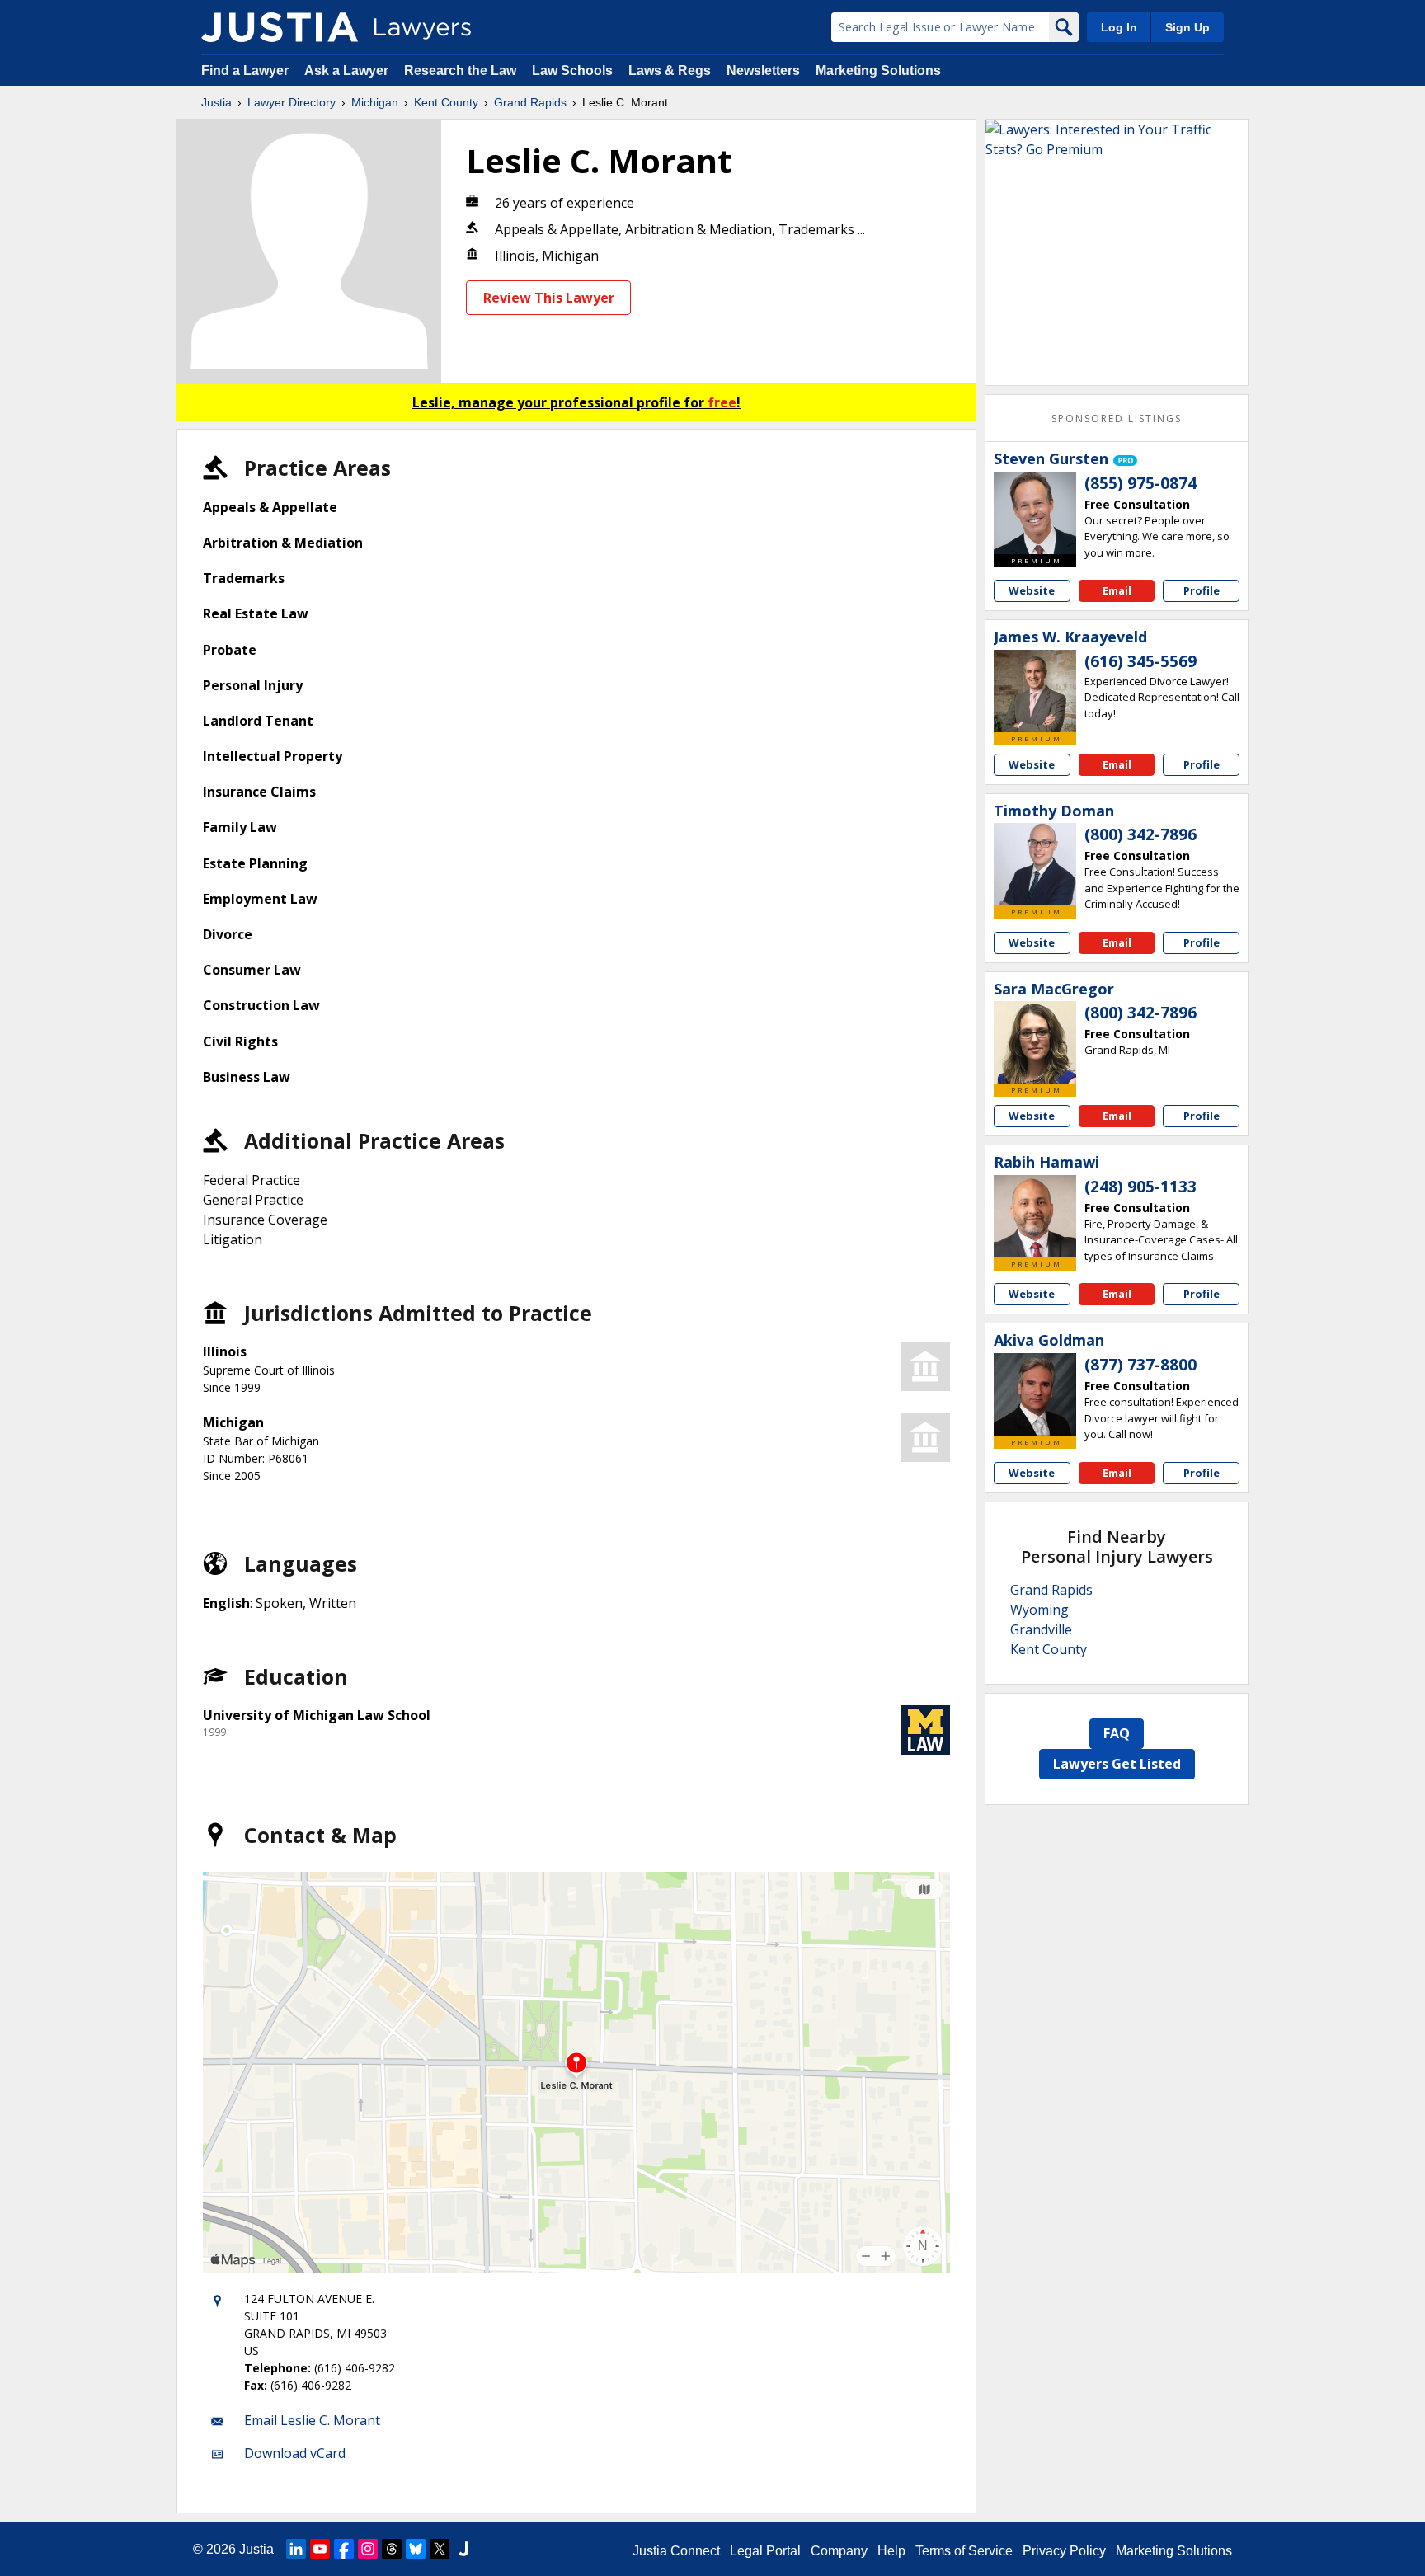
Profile (1202, 590)
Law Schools (572, 71)
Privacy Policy (1064, 2551)
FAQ (1117, 1733)
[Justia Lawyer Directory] (280, 27)
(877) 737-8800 (1140, 1365)
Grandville (1041, 1629)
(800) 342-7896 (1140, 834)
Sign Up (1187, 27)
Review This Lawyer (549, 298)
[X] (440, 2549)
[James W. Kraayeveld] (1035, 691)
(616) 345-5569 (1140, 661)
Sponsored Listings (1117, 418)
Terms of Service (964, 2551)
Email (1117, 590)
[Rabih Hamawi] (1035, 1216)
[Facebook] (344, 2549)
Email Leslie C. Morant (312, 2420)
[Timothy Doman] (1035, 864)
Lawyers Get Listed (1117, 1764)
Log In (1119, 27)
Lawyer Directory (292, 102)
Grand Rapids (530, 102)
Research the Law (460, 71)
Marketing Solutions (878, 71)
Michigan (375, 102)
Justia (216, 102)
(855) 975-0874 (1140, 483)
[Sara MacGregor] (1035, 1042)
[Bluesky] (416, 2549)
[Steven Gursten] (1035, 513)
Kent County (446, 102)
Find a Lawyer (245, 71)
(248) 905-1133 (1140, 1187)
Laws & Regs (670, 71)
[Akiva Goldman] (1035, 1394)
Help (891, 2551)
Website (1032, 590)
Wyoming (1039, 1610)
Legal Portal (765, 2551)
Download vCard (295, 2453)
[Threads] (392, 2549)
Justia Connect (676, 2551)
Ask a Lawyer (348, 71)
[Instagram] (368, 2549)
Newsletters (763, 71)
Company (839, 2551)
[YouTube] (320, 2549)
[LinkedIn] (296, 2549)
